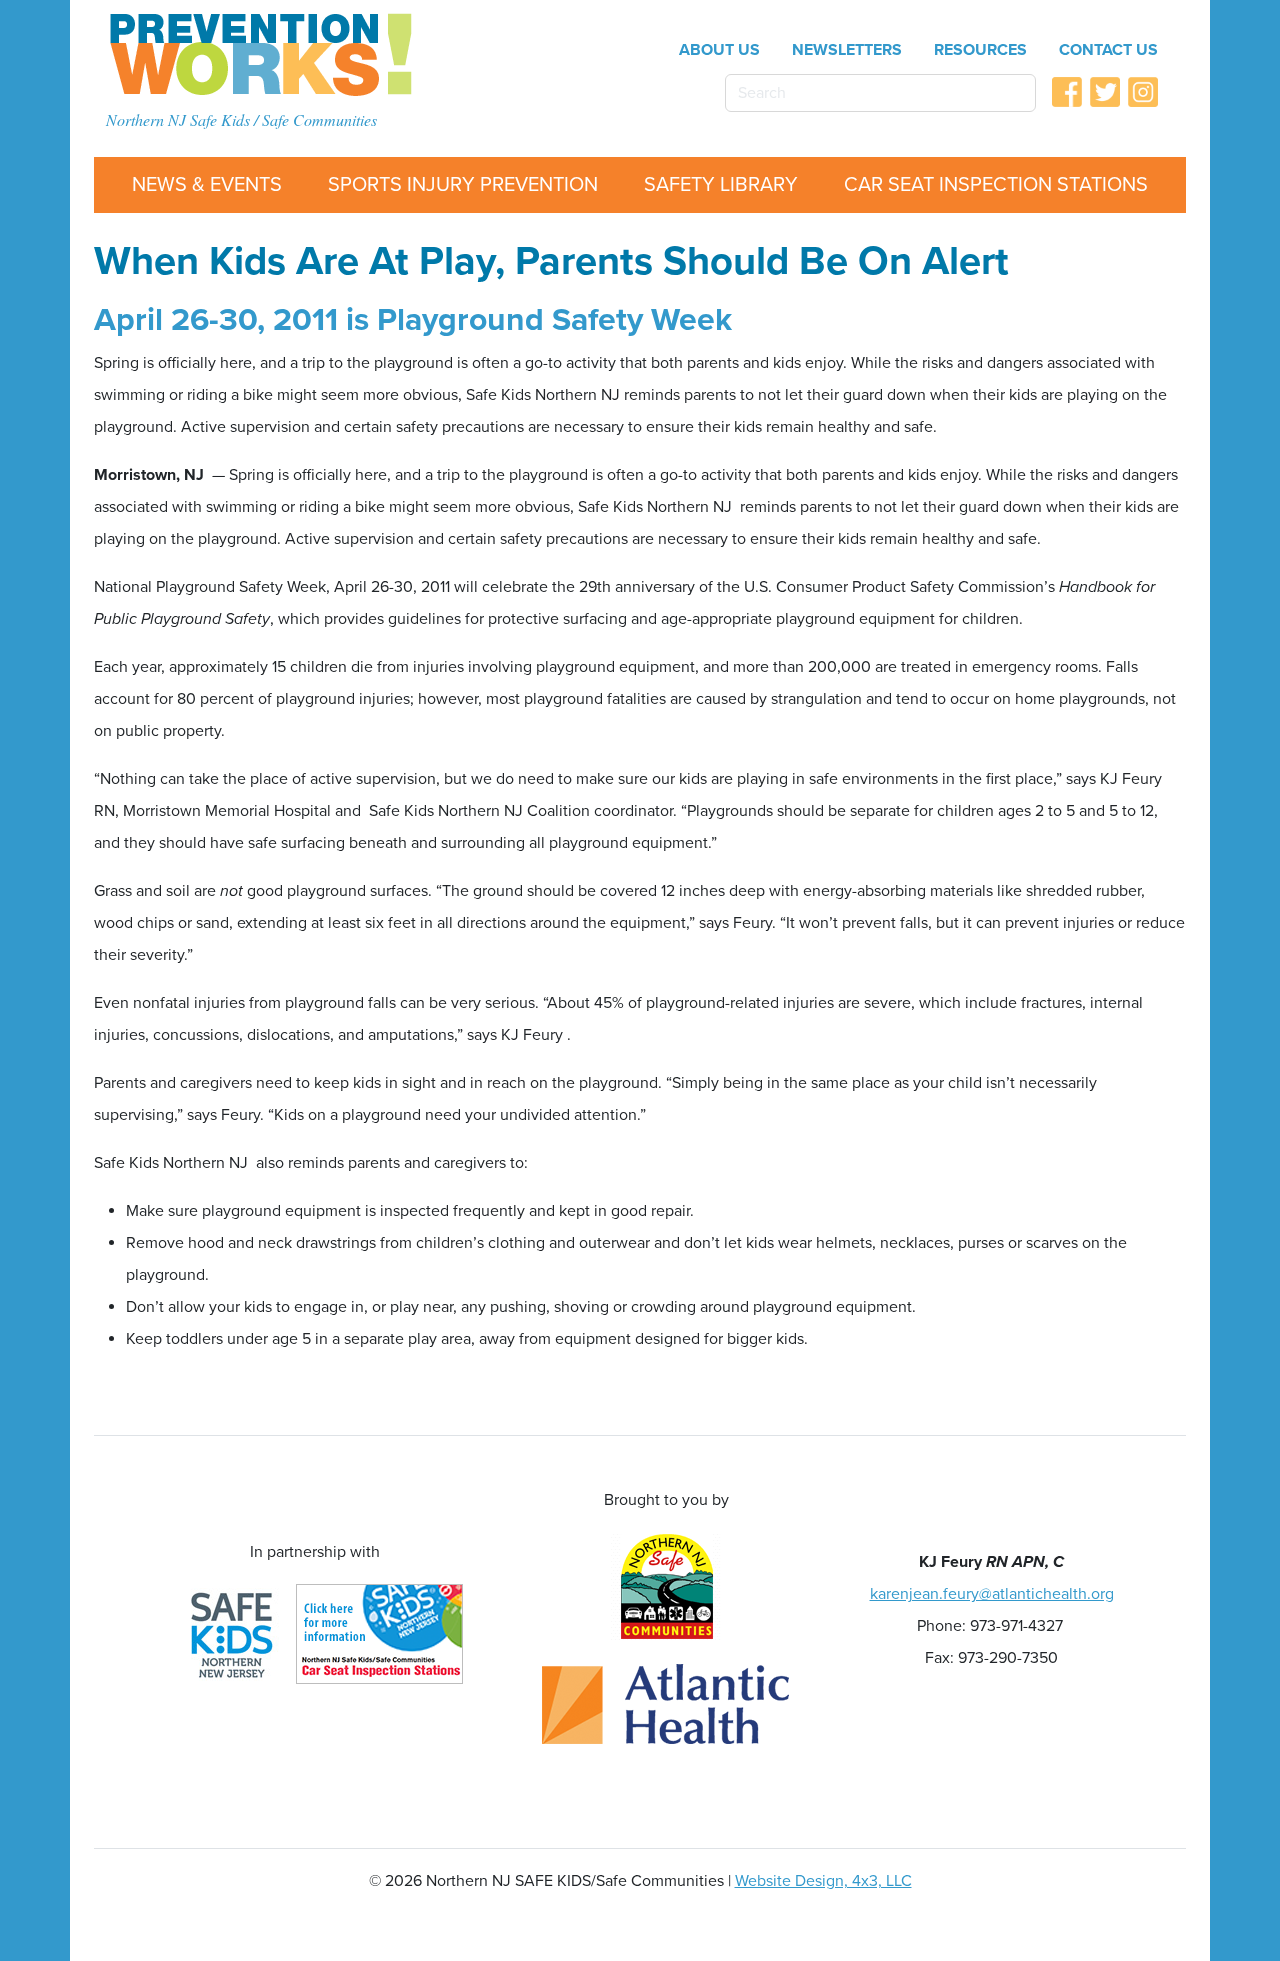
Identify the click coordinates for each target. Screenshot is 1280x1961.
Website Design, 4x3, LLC (823, 1881)
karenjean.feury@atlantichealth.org (992, 1594)
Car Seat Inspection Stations (996, 185)
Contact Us (1108, 50)
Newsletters (847, 50)
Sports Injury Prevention (463, 185)
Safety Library (721, 185)
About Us (719, 50)
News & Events (207, 185)
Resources (980, 50)
